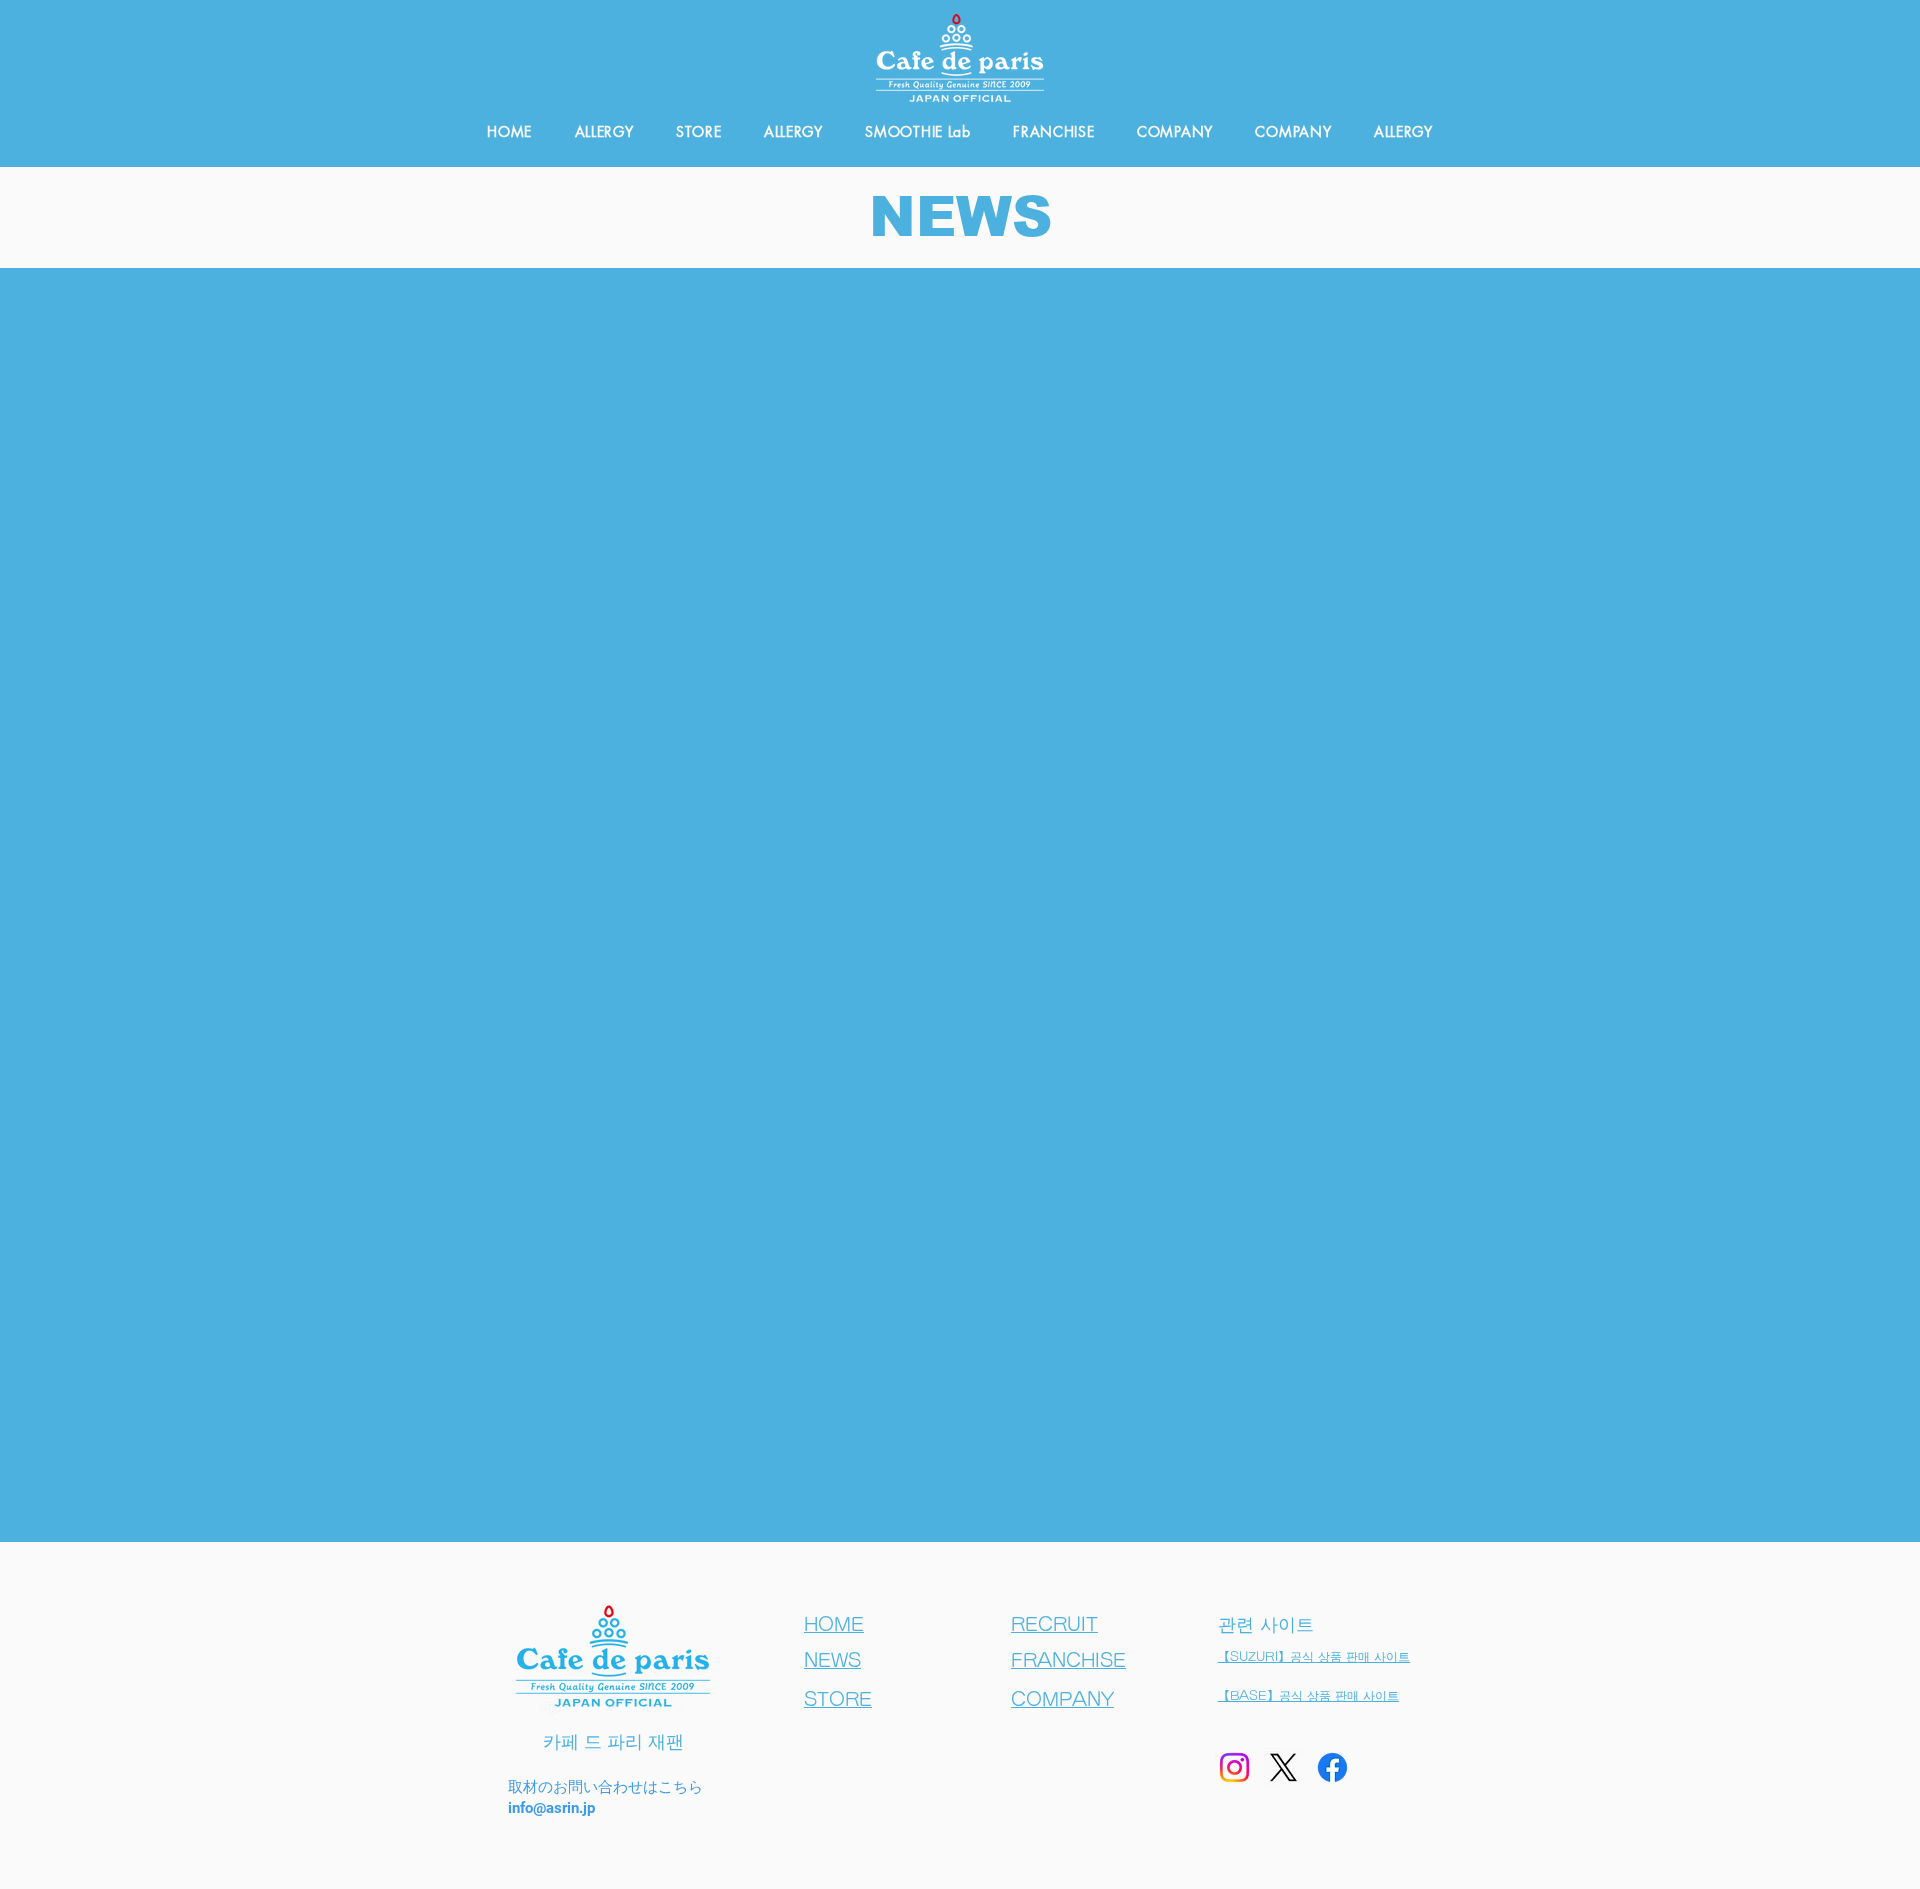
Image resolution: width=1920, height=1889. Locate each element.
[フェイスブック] (1332, 1767)
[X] (1283, 1767)
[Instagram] (1234, 1767)
